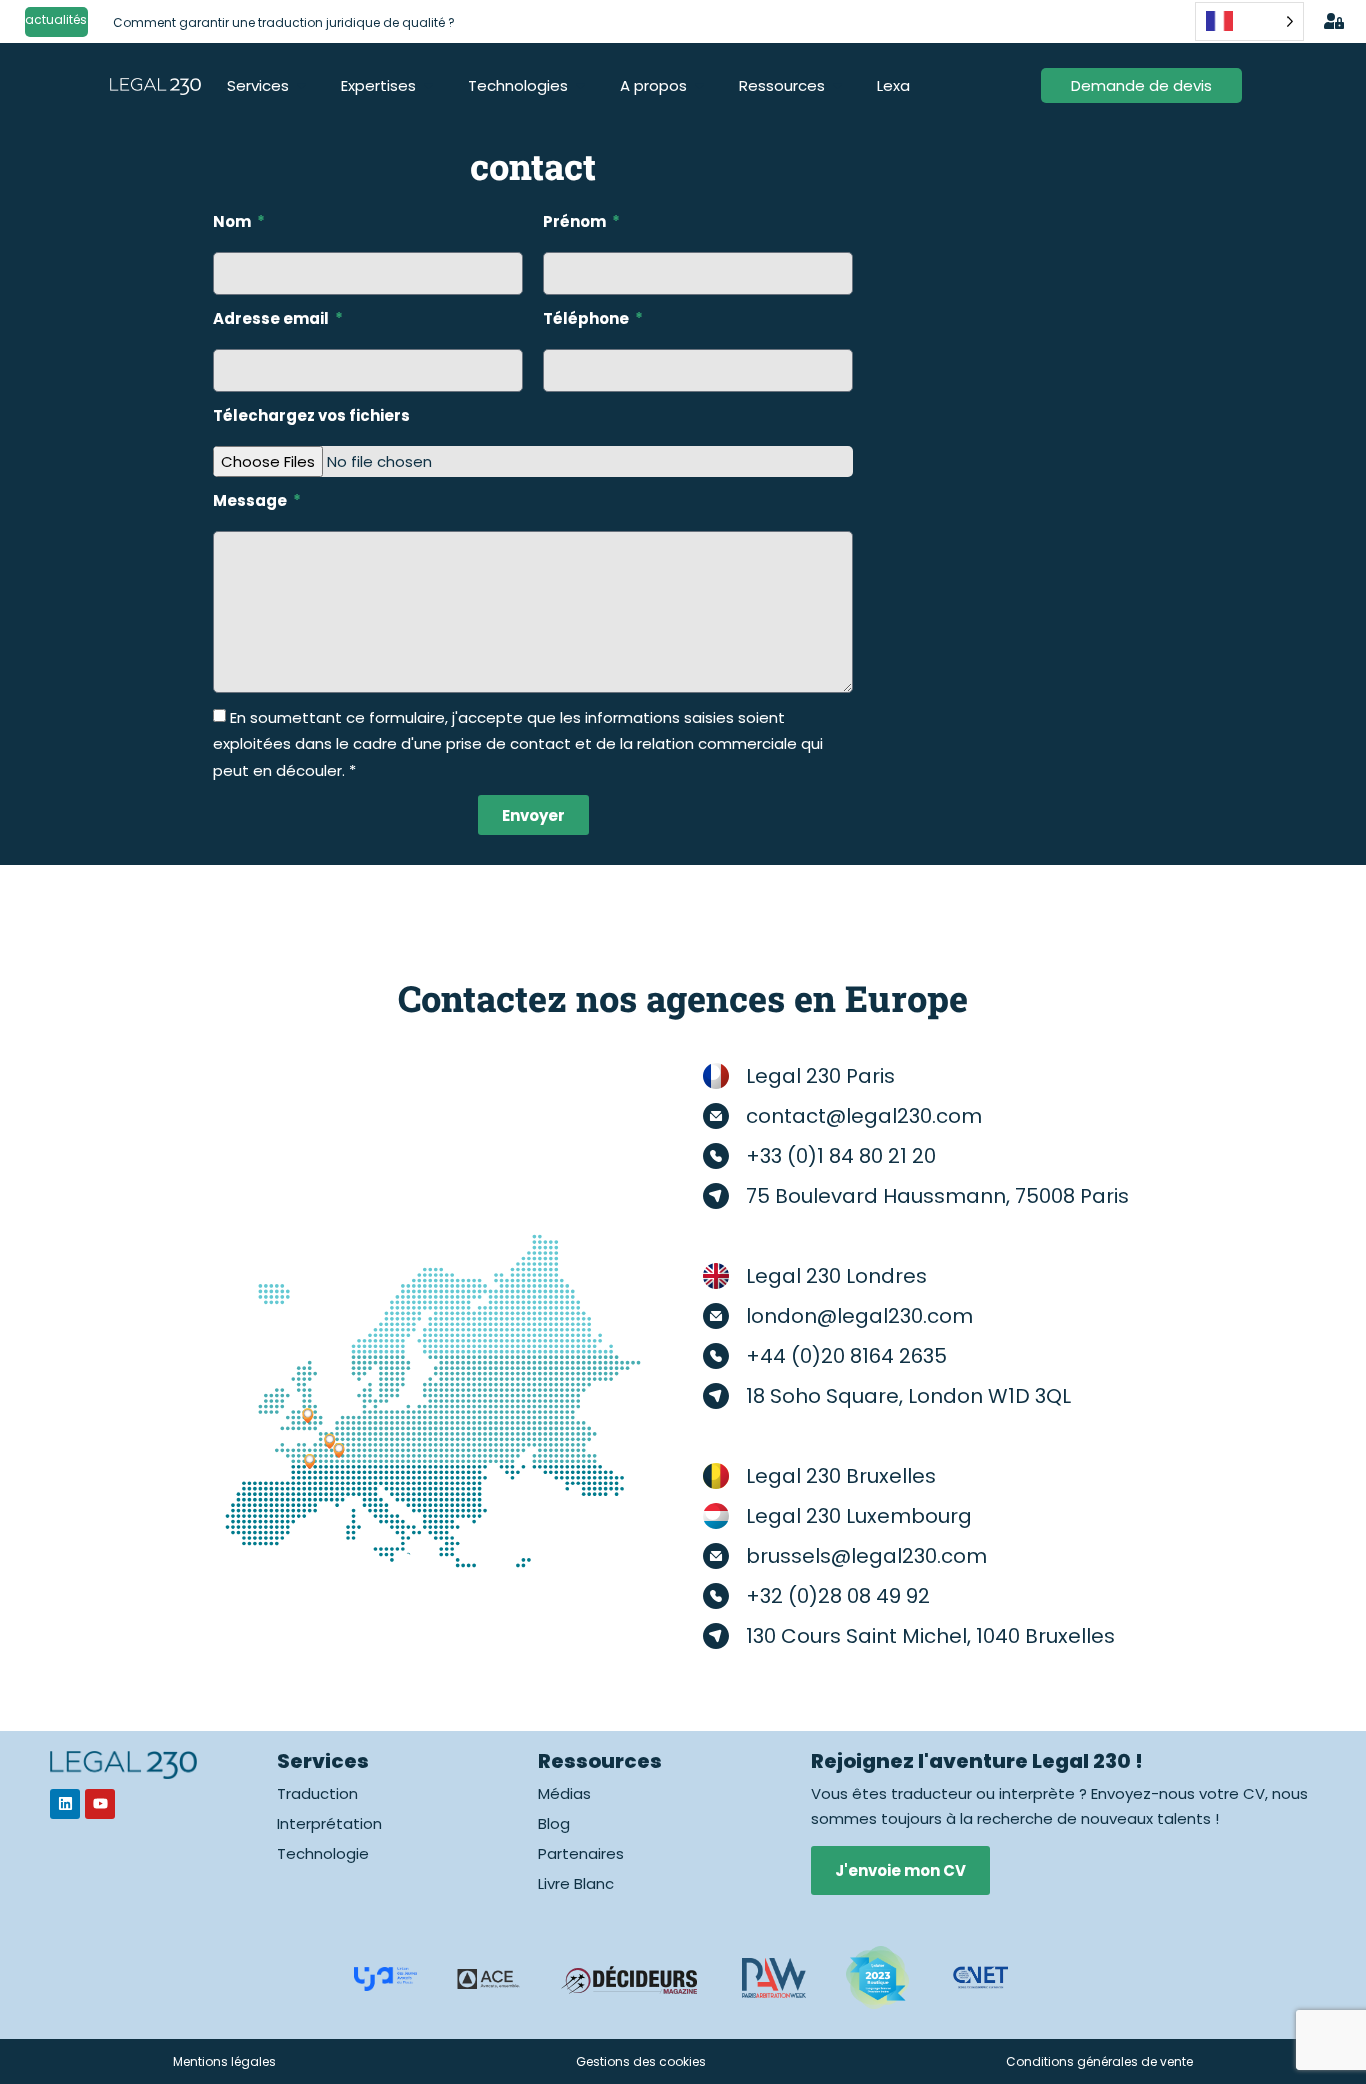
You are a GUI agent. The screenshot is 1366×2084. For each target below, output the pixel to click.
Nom (233, 221)
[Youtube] (100, 1804)
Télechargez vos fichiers (311, 415)
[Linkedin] (65, 1804)
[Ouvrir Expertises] (428, 85)
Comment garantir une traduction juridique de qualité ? (284, 22)
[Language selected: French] (1249, 21)
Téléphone (587, 318)
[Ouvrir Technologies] (580, 85)
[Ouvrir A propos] (699, 85)
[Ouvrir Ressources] (837, 85)
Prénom (576, 221)
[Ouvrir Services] (301, 85)
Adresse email (272, 318)
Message (251, 500)
